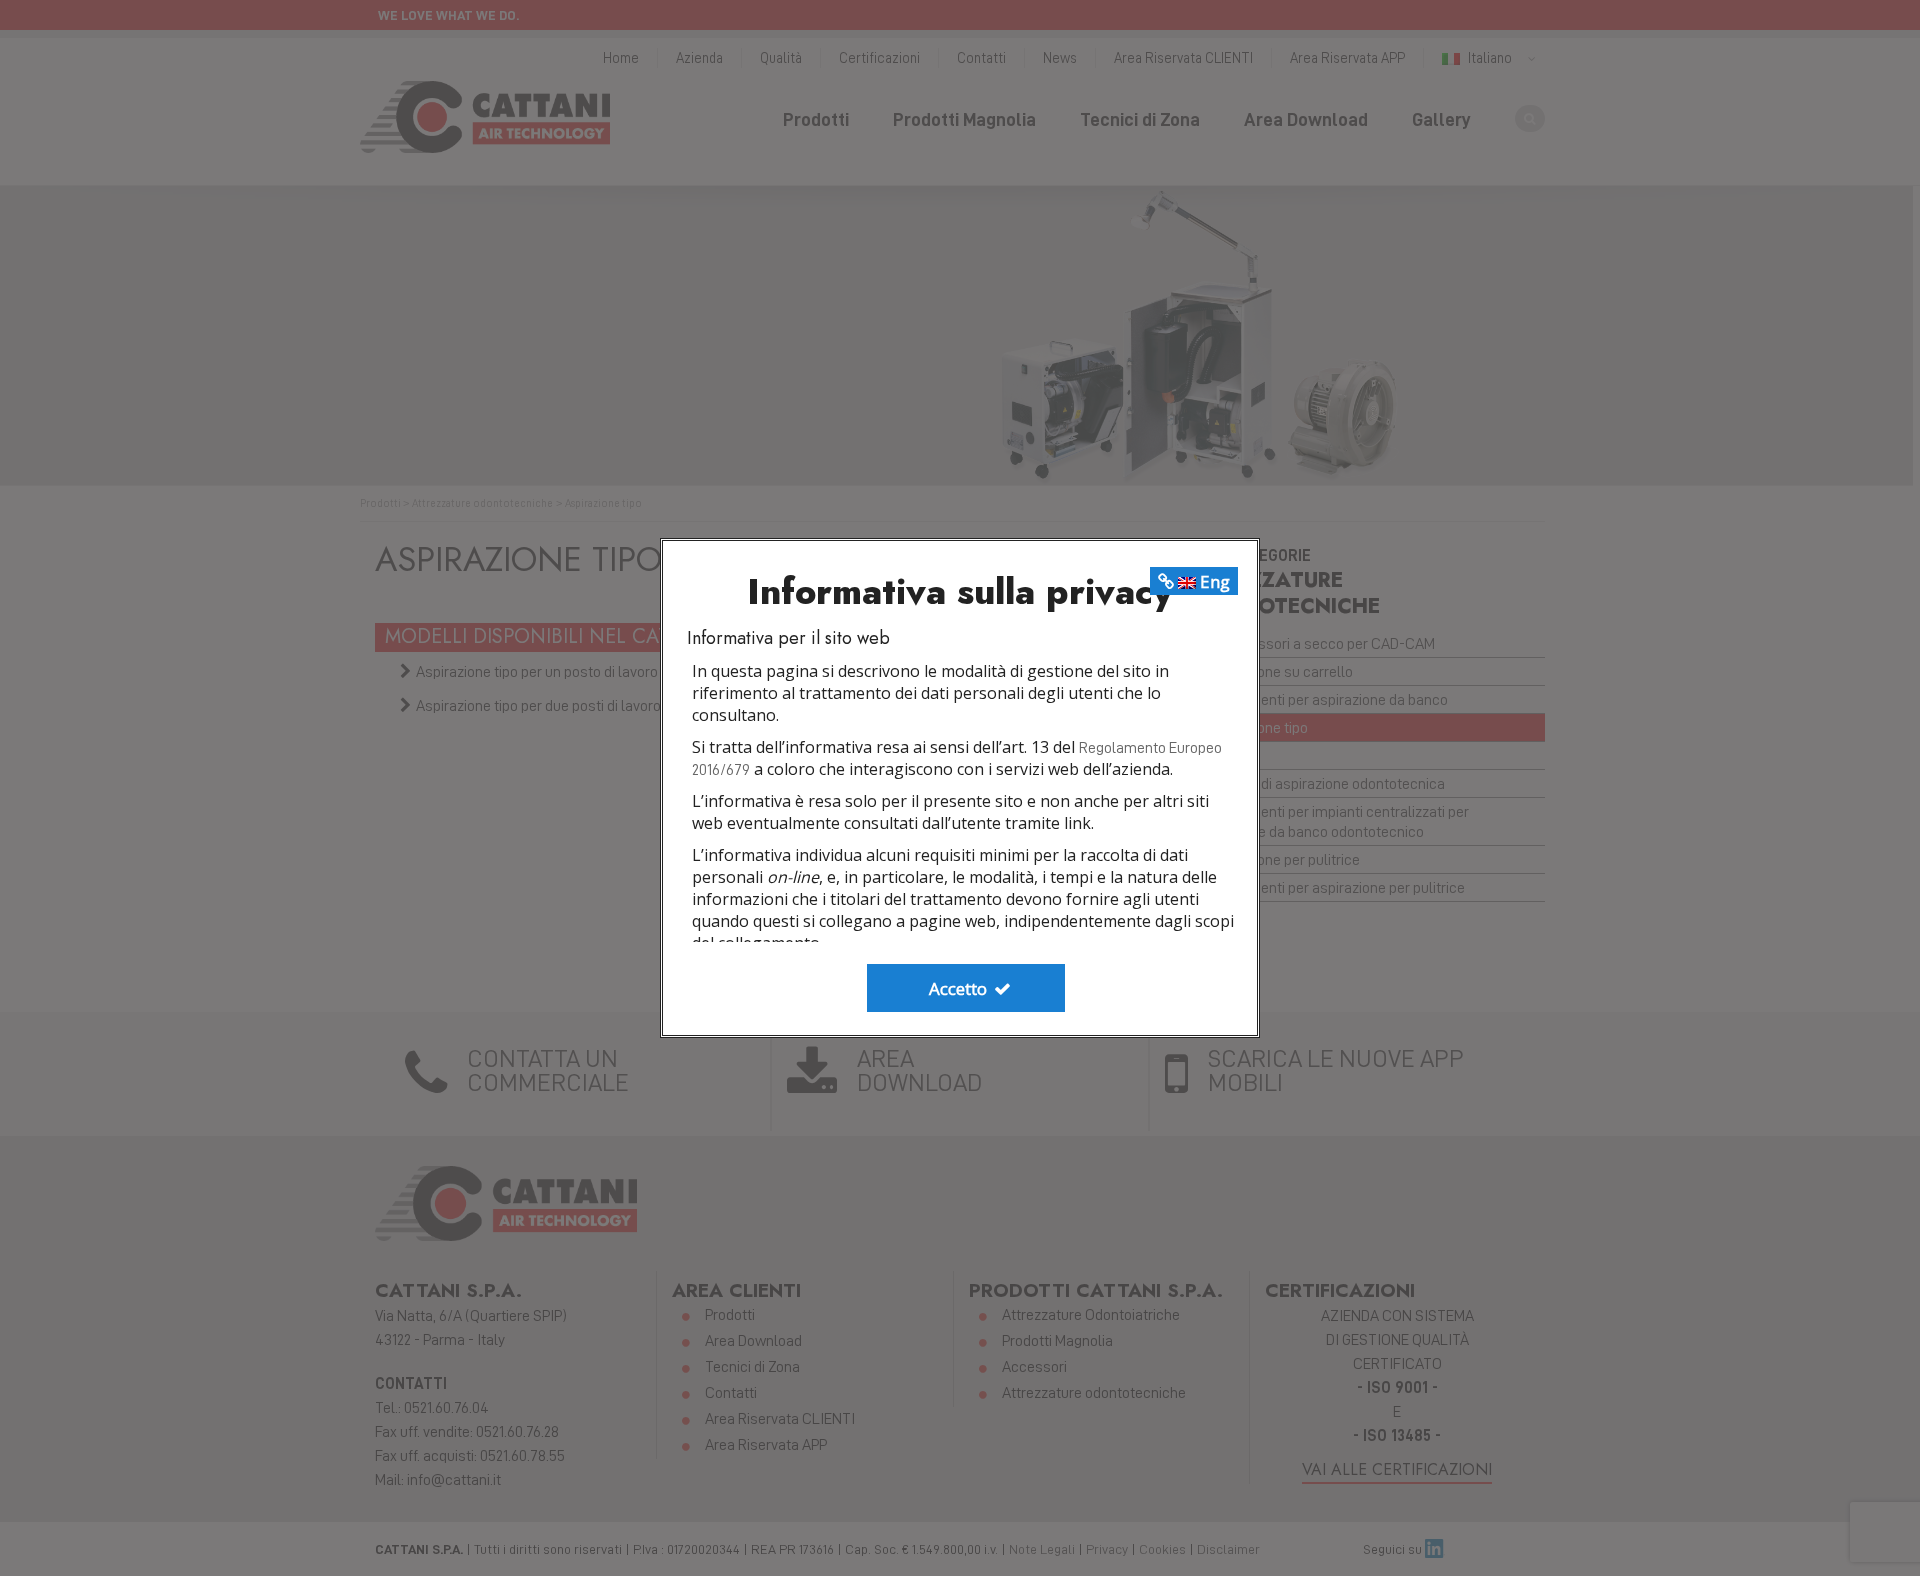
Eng (1213, 581)
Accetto (960, 988)
